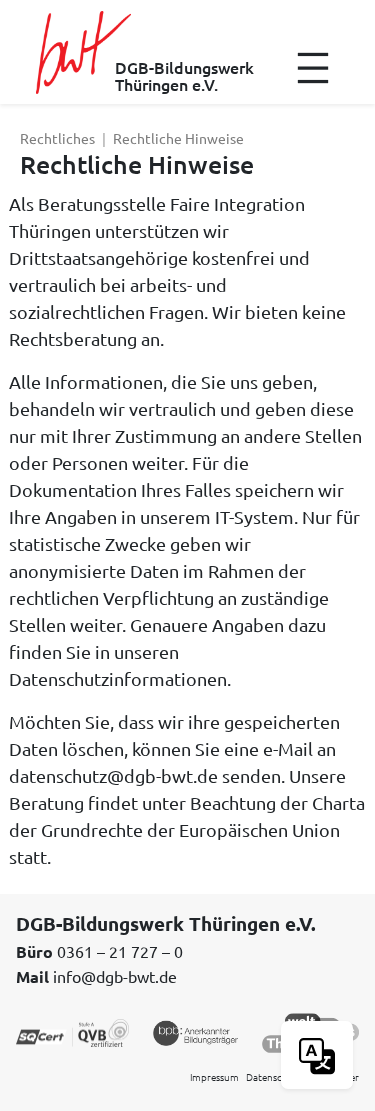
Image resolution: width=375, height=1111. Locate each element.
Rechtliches (57, 138)
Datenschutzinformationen (118, 678)
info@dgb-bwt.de (115, 976)
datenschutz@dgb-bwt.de (113, 775)
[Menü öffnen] (313, 68)
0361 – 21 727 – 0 (120, 951)
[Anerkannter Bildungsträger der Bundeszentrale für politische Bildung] (195, 1031)
